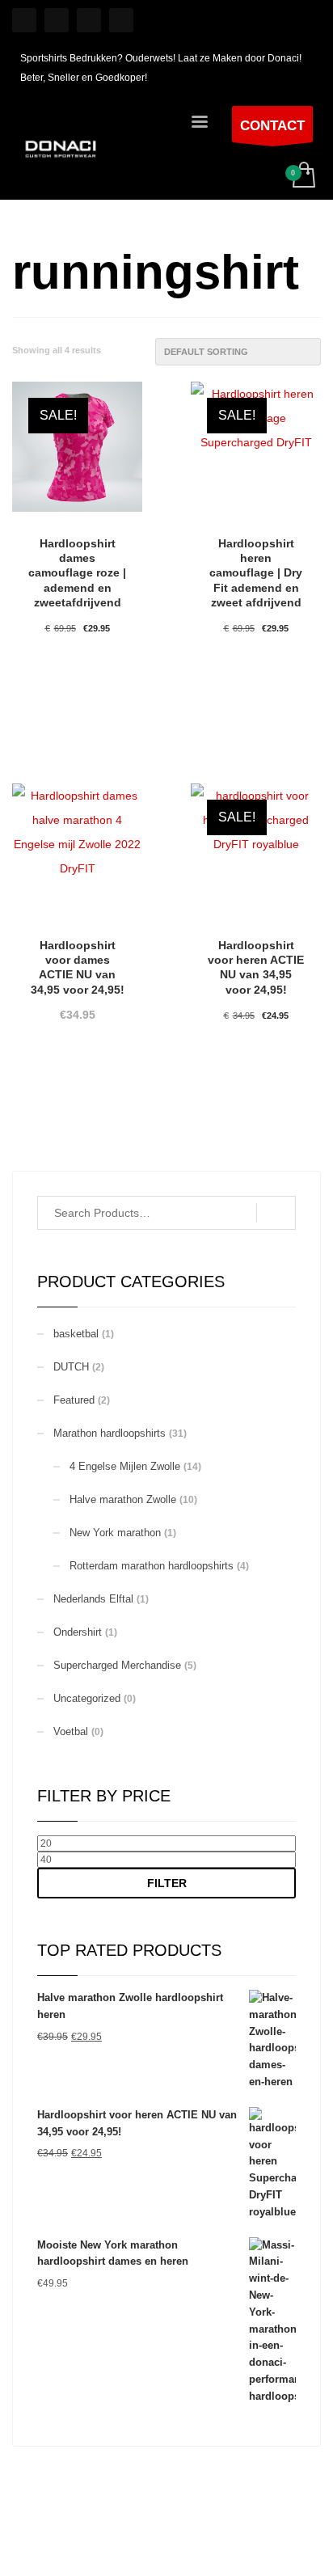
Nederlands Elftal (93, 1599)
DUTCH (71, 1367)
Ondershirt (78, 1632)
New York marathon (115, 1533)
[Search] (276, 1213)
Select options (77, 710)
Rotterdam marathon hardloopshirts (152, 1566)
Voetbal (71, 1731)
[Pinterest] (89, 20)
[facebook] (57, 20)
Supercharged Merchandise (117, 1665)
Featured (74, 1400)
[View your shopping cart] (303, 176)
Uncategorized (87, 1698)
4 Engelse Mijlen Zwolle (125, 1466)
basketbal (76, 1334)
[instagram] (24, 20)
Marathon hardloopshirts (110, 1433)
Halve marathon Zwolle (123, 1499)
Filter (167, 1883)
